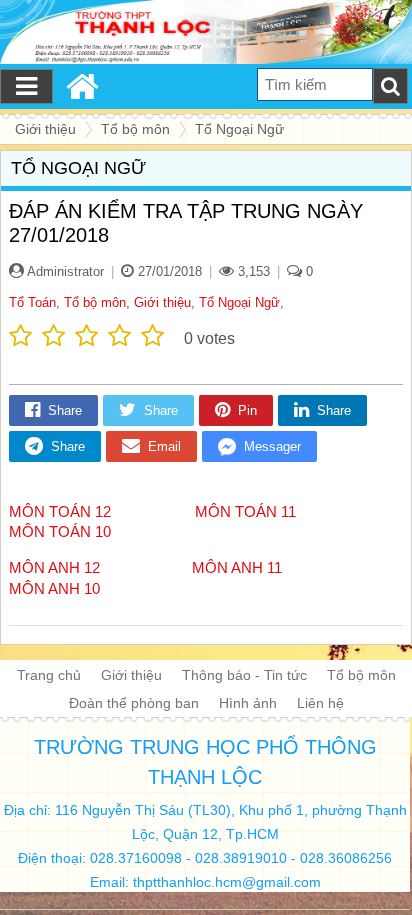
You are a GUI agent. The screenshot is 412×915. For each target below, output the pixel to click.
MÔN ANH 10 (54, 588)
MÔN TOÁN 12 (60, 511)
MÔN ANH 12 (56, 567)
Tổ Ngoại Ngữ (239, 302)
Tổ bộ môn (95, 302)
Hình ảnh (248, 703)
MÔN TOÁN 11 (249, 511)
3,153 (252, 271)
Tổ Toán (32, 302)
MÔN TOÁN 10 (60, 531)
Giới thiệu (162, 302)
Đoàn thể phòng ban (134, 703)
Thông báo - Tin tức (244, 675)
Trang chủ (49, 675)
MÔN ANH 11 (243, 567)
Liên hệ (320, 703)
